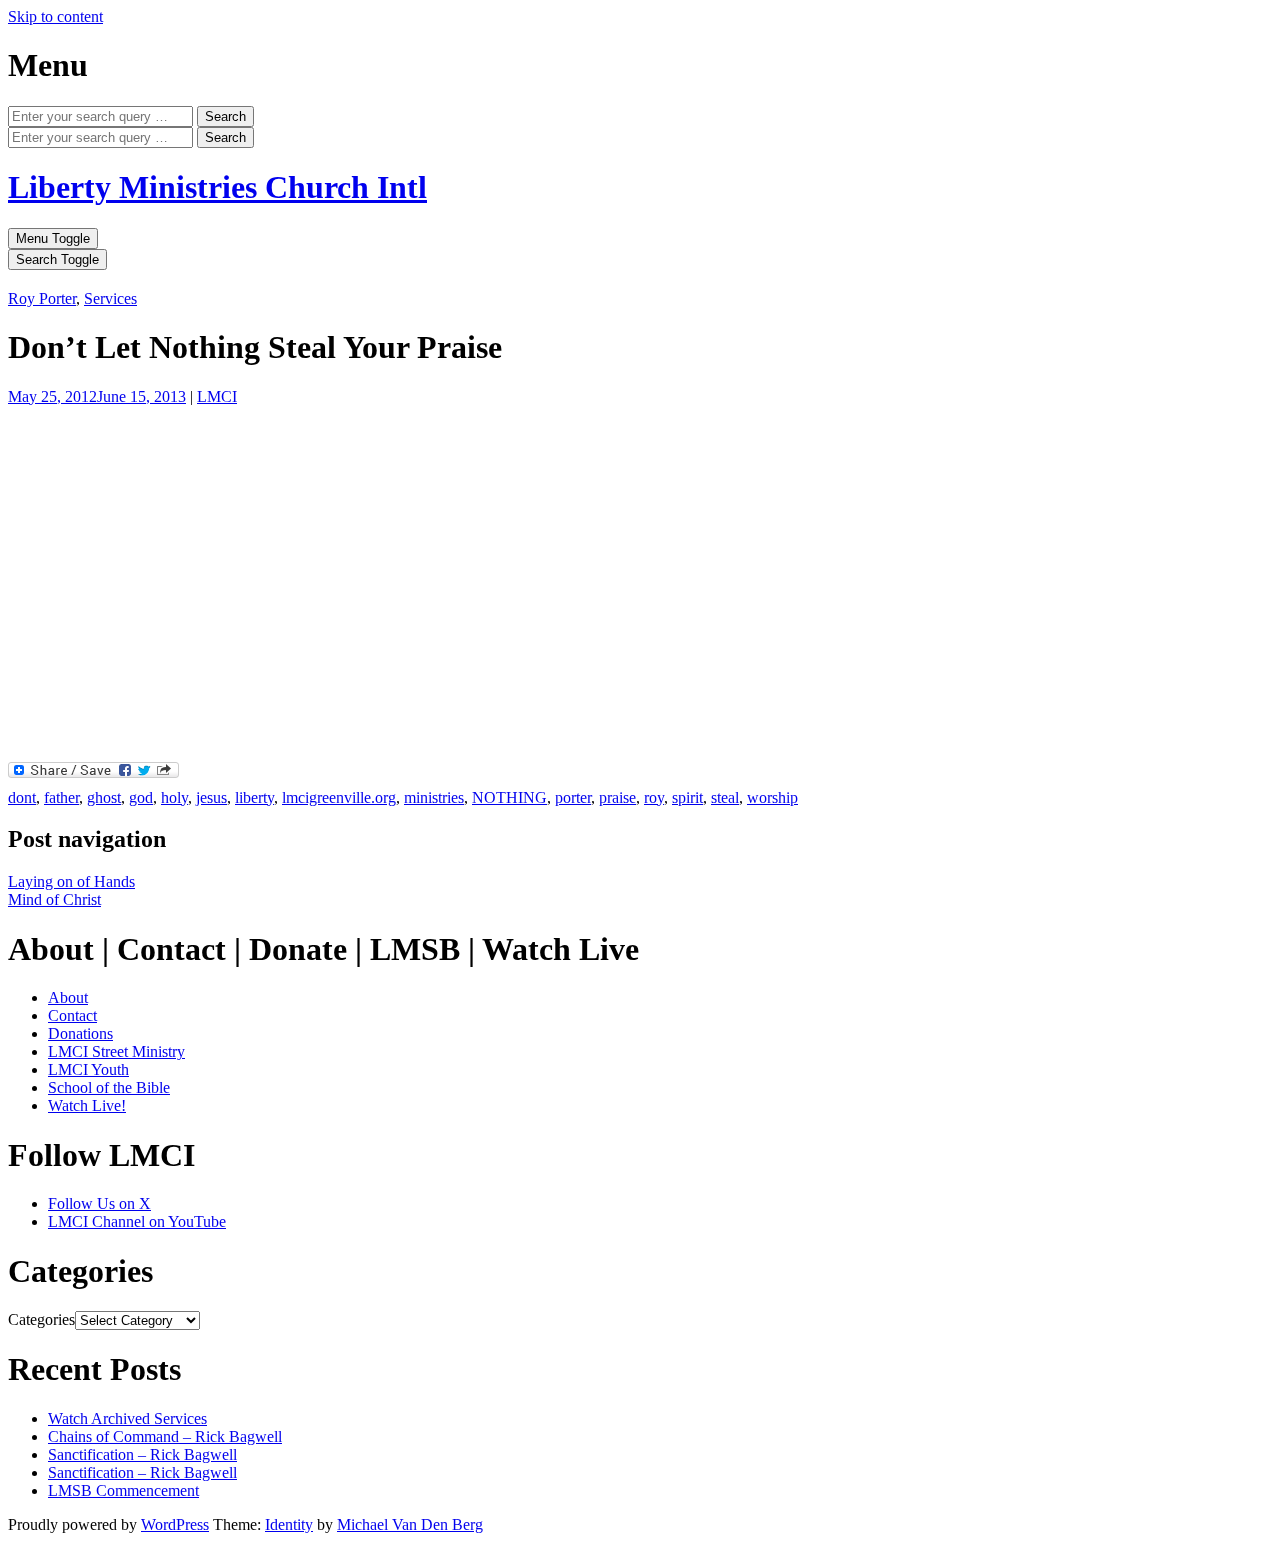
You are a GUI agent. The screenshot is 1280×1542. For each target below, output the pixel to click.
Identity (289, 1524)
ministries (434, 797)
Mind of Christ (54, 899)
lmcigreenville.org (339, 797)
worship (772, 797)
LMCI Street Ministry (116, 1051)
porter (573, 797)
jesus (211, 797)
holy (174, 797)
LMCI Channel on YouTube (137, 1221)
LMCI (217, 396)
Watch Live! (87, 1105)
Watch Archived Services (127, 1418)
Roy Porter (42, 298)
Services (110, 298)
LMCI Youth (88, 1069)
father (61, 797)
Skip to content (55, 16)
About (68, 997)
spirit (687, 797)
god (141, 797)
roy (654, 797)
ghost (104, 797)
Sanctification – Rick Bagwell (142, 1454)
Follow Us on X (99, 1203)
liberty (254, 797)
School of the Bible (109, 1087)
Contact (72, 1015)
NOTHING (509, 797)
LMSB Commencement (123, 1490)
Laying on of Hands (71, 881)
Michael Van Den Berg (410, 1524)
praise (617, 797)
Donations (80, 1033)
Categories (41, 1319)
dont (22, 797)
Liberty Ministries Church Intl (217, 187)
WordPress (175, 1524)
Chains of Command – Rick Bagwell (165, 1436)
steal (725, 797)
